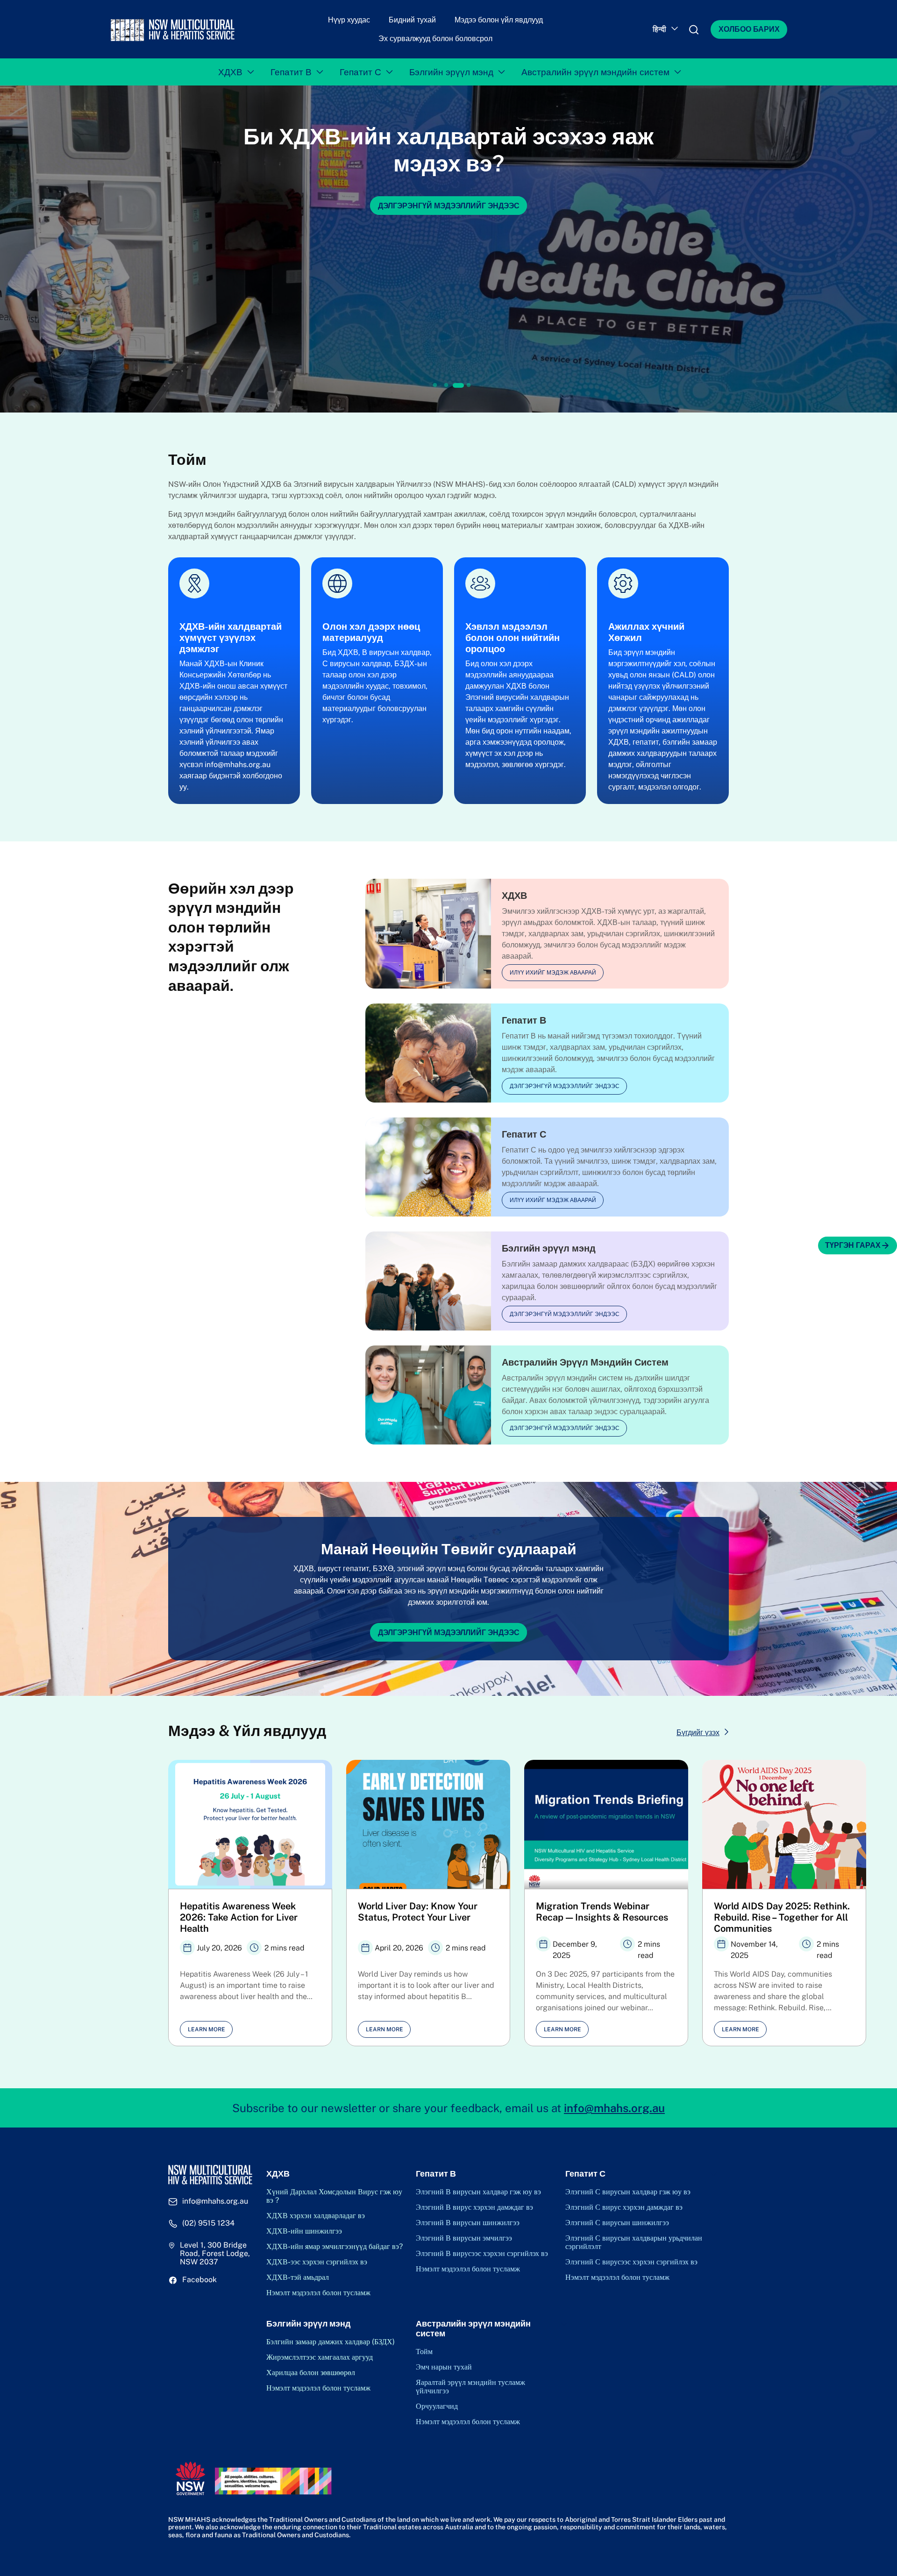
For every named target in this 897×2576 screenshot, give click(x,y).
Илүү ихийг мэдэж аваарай (553, 973)
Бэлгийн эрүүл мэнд (451, 72)
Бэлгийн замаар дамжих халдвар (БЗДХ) (331, 2342)
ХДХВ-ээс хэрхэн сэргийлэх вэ (317, 2262)
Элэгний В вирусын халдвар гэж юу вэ (478, 2192)
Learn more (206, 2029)
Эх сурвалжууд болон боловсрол (435, 39)
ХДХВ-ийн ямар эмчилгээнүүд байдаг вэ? (335, 2247)
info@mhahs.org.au (614, 2108)
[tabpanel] (448, 249)
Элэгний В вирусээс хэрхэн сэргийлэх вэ (482, 2254)
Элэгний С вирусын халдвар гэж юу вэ (628, 2192)
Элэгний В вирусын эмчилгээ (464, 2238)
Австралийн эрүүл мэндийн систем (595, 72)
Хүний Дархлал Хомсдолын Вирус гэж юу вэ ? (334, 2196)
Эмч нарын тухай (444, 2367)
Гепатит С (360, 72)
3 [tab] (457, 385)
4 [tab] (470, 385)
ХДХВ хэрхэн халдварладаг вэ (316, 2216)
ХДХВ (230, 72)
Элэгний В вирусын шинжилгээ (468, 2223)
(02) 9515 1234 (208, 2223)
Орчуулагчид (437, 2406)
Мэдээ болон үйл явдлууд (499, 20)
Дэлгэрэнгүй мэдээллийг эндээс (565, 1086)
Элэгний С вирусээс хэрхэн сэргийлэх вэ (631, 2262)
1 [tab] (435, 385)
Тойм (424, 2352)
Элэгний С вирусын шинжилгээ (617, 2223)
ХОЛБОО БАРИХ (749, 29)
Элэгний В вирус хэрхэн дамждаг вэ (474, 2207)
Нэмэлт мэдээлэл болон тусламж (318, 2293)
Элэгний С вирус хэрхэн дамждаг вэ (624, 2207)
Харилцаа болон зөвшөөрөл (311, 2373)
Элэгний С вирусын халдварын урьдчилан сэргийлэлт (634, 2242)
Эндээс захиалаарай (448, 205)
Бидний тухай (412, 20)
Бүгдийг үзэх (698, 1733)
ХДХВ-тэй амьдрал (298, 2277)
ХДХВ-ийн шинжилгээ (304, 2231)
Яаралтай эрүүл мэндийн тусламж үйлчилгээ (470, 2387)
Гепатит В (291, 72)
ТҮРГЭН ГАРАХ (853, 1245)
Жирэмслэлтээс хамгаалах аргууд (320, 2357)
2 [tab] (446, 385)
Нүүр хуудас (349, 20)
